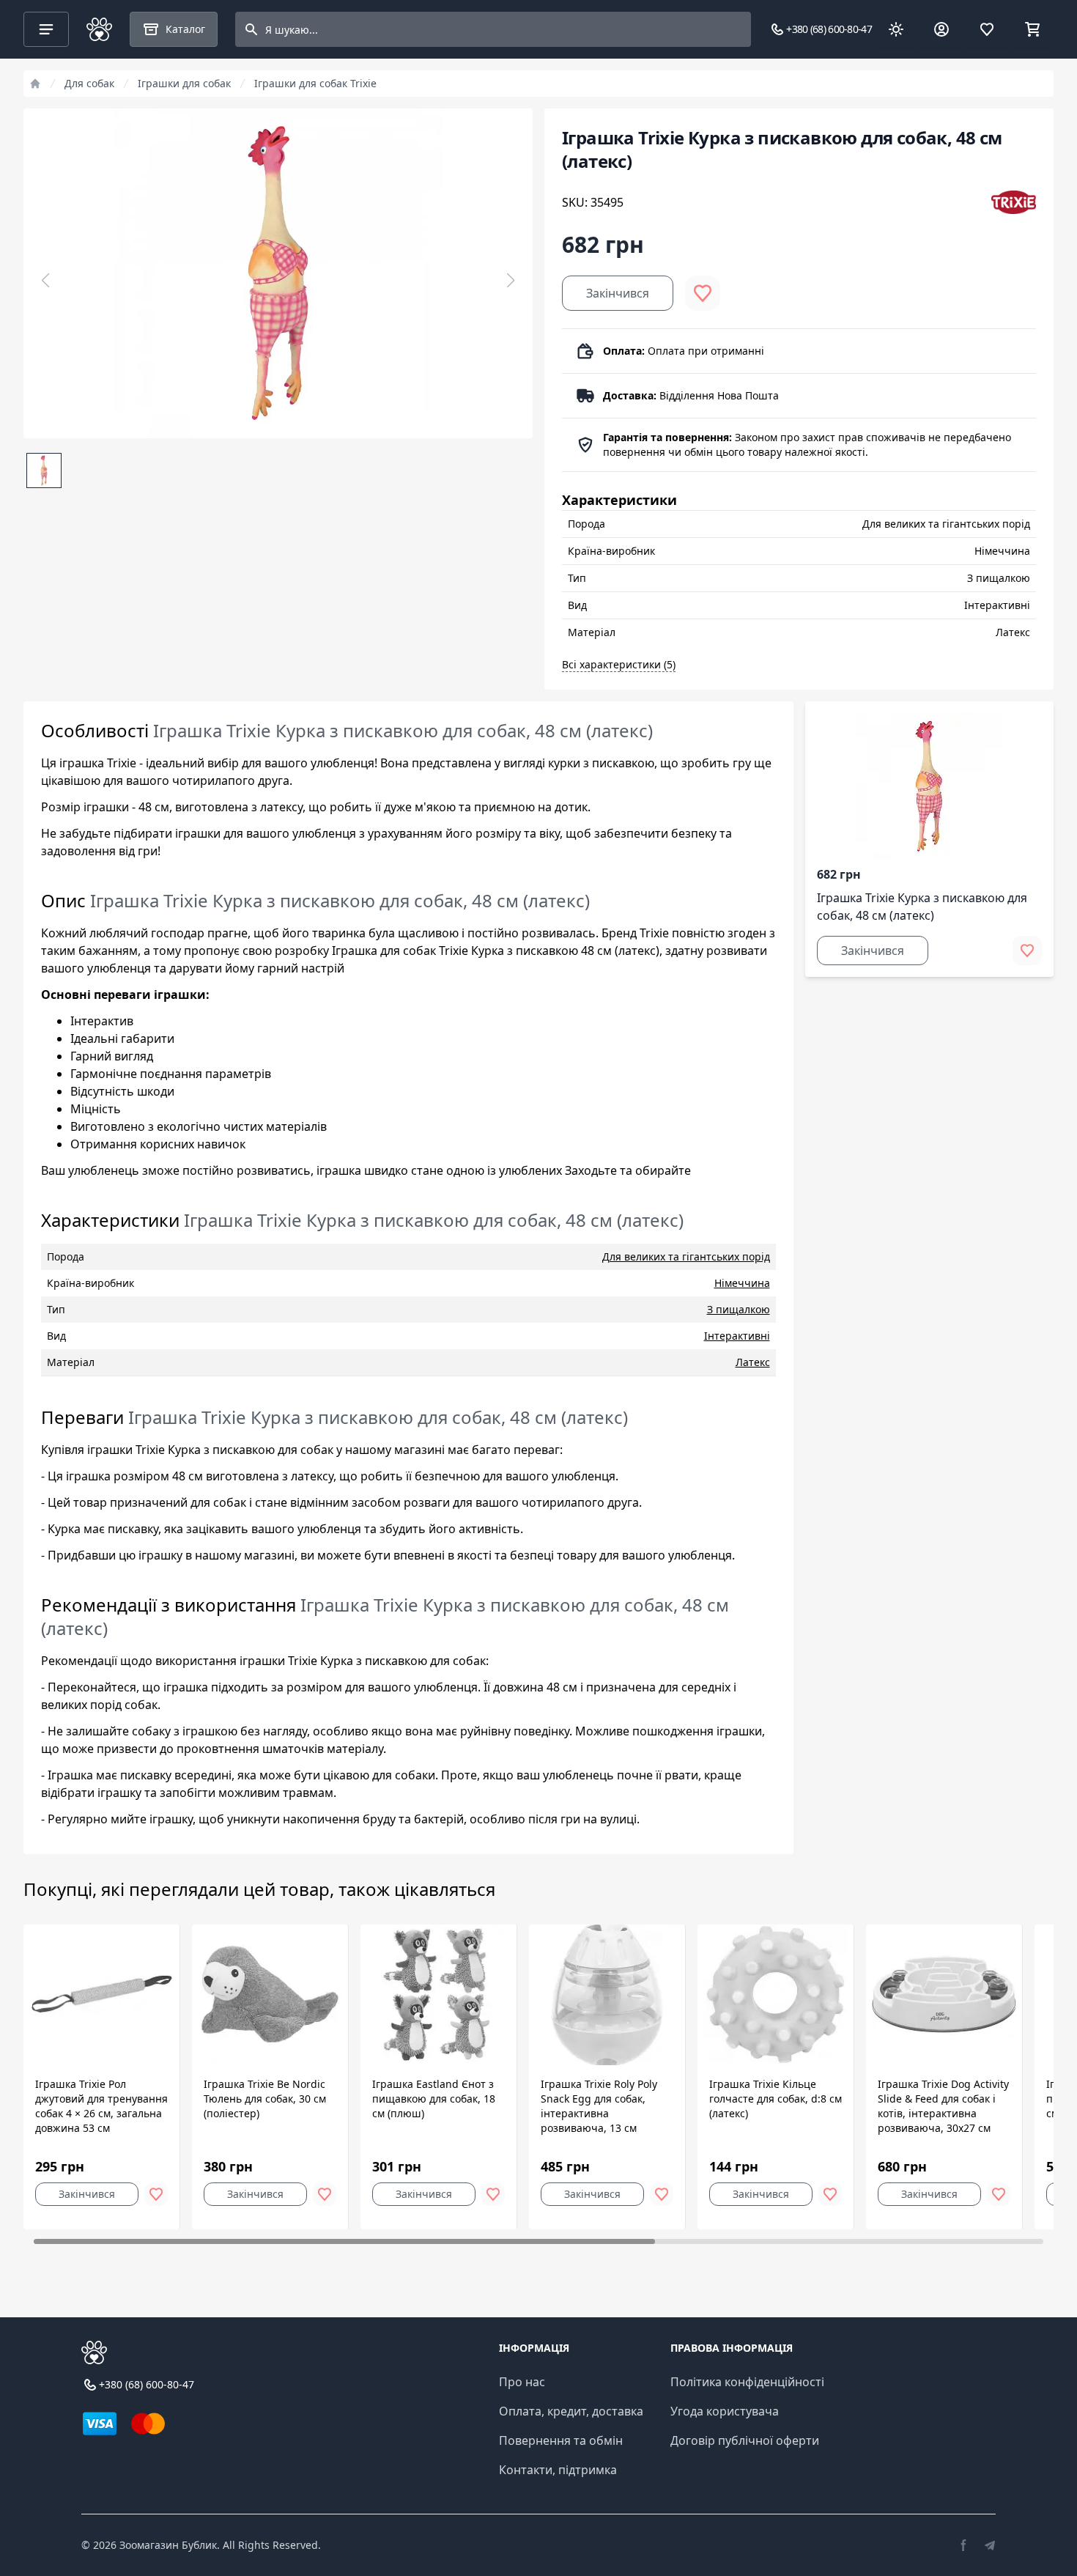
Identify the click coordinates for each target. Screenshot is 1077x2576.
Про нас (522, 2382)
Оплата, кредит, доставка (571, 2411)
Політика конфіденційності (747, 2382)
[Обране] (987, 29)
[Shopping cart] (1032, 29)
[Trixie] (1014, 202)
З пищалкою (739, 1309)
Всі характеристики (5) (619, 664)
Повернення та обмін (561, 2440)
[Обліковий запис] (941, 29)
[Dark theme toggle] (896, 29)
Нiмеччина (742, 1283)
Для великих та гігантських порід (686, 1256)
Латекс (753, 1362)
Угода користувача (725, 2411)
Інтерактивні (737, 1336)
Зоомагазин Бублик (168, 2545)
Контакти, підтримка (558, 2470)
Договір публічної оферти (745, 2440)
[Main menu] (46, 29)
